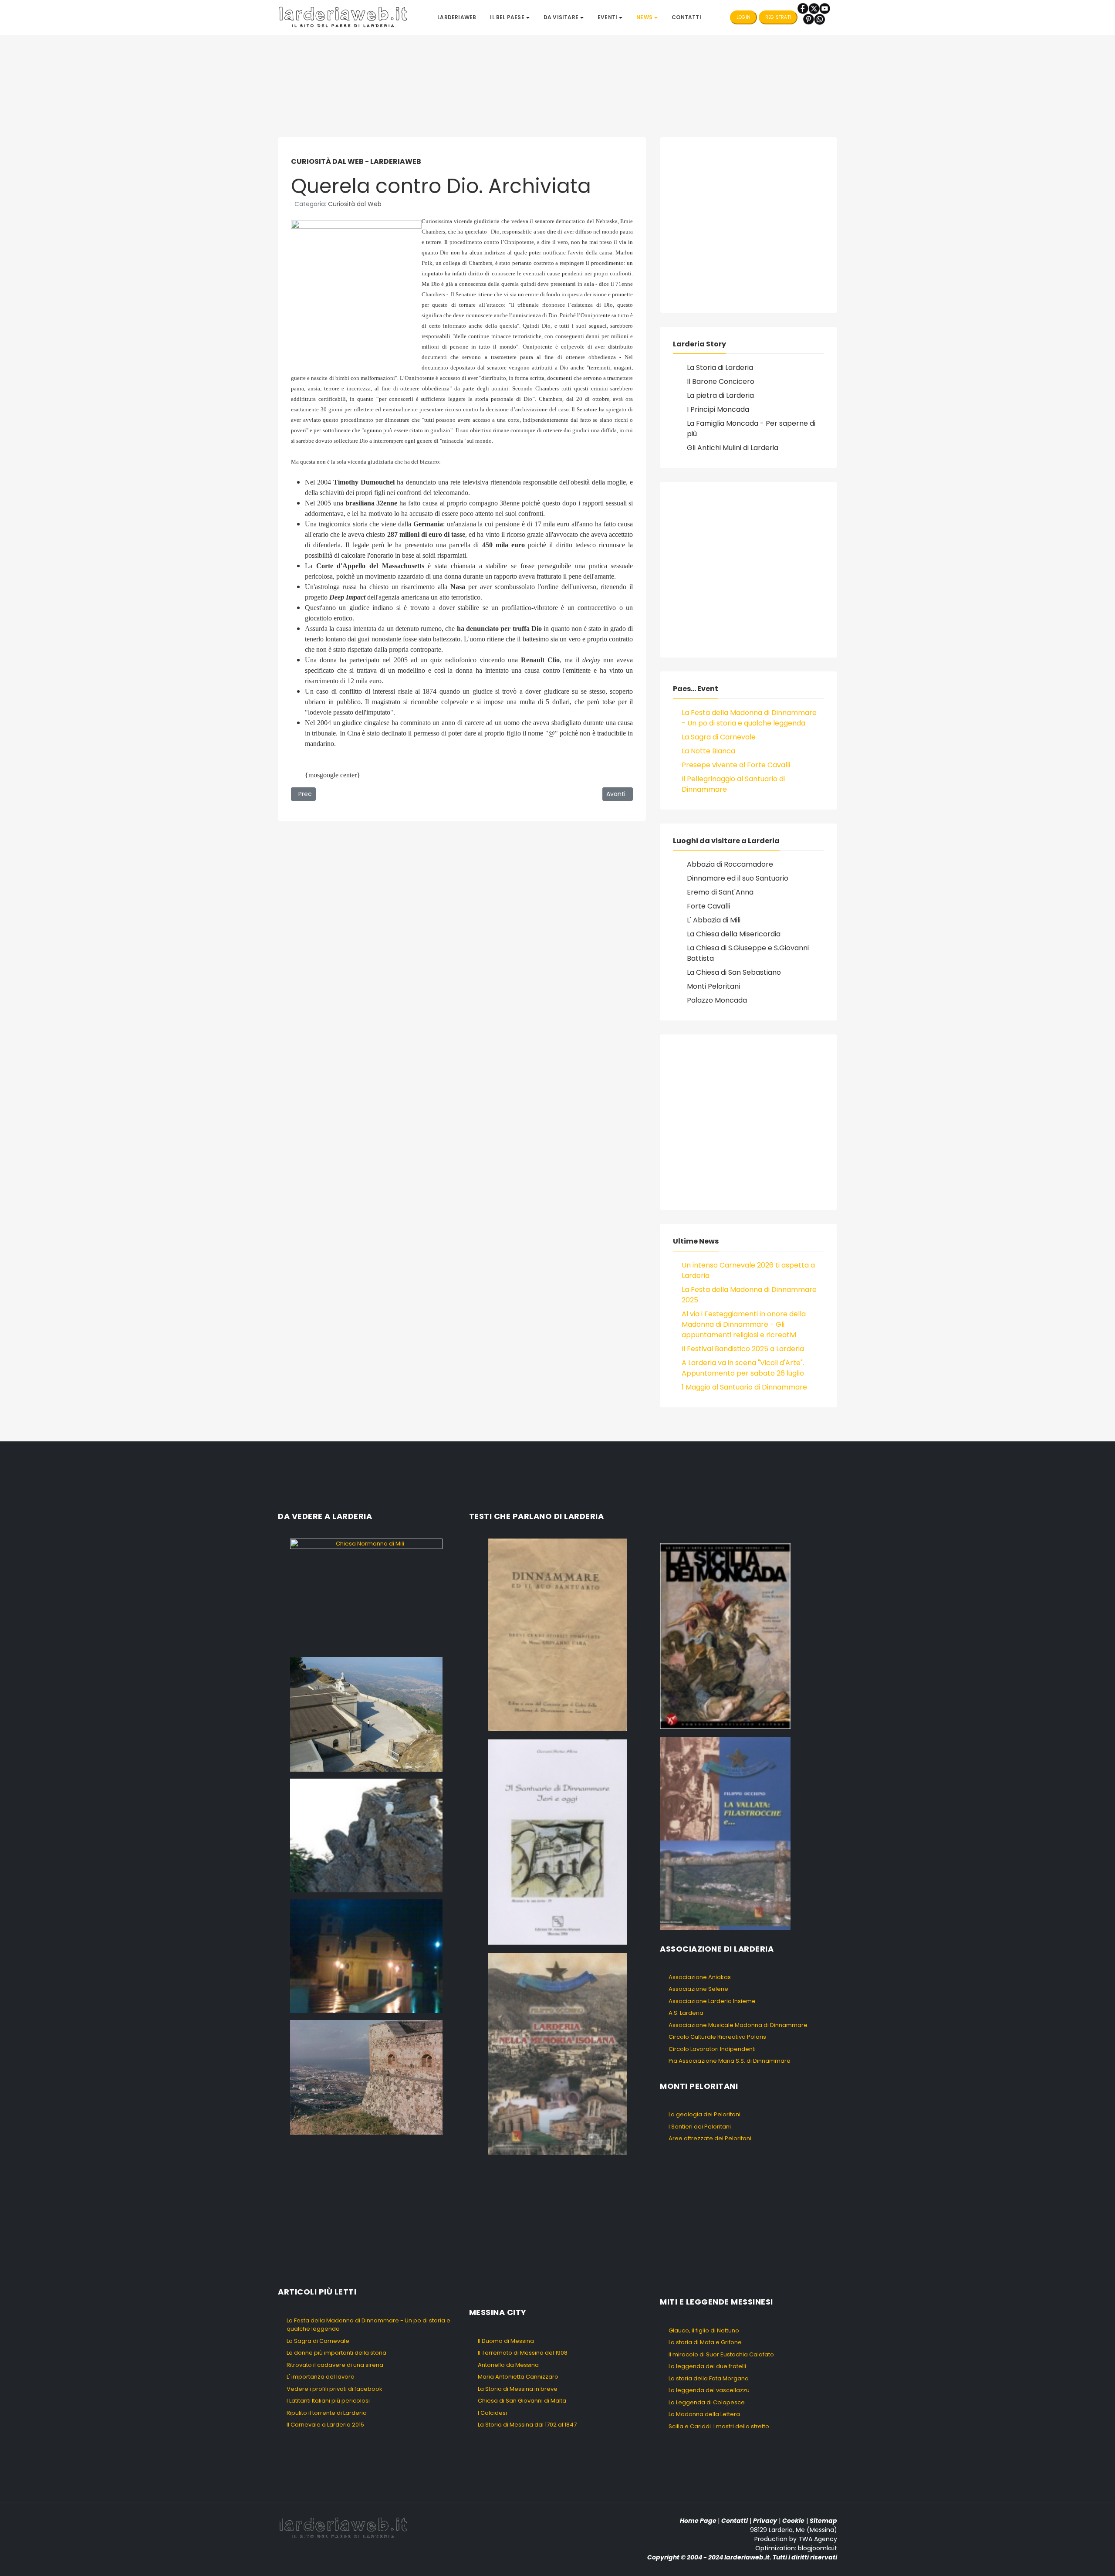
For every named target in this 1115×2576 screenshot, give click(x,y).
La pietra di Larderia (720, 395)
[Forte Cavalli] (366, 2077)
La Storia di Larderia (720, 368)
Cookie (793, 2521)
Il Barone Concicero (721, 381)
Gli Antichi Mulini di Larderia (733, 448)
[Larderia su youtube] (825, 8)
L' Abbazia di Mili (714, 920)
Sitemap (823, 2521)
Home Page (698, 2521)
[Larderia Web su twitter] (814, 8)
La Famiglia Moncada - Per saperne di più (751, 429)
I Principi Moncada (718, 409)
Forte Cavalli (708, 906)
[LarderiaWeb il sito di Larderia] (343, 17)
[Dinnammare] (366, 1714)
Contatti (735, 2521)
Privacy (765, 2521)
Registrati (778, 17)
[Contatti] (819, 19)
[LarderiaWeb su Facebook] (803, 8)
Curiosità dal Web (355, 204)
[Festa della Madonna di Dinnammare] (366, 1835)
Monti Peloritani (713, 986)
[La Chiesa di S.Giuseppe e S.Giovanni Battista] (366, 1956)
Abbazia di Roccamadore (730, 864)
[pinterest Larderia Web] (809, 19)
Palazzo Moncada (717, 1000)
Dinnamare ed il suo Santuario (738, 878)
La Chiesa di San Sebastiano (734, 972)
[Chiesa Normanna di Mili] (366, 1594)
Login (743, 17)
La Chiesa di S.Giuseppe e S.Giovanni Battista (748, 953)
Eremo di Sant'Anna (720, 892)
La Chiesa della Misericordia (734, 934)
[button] (510, 17)
